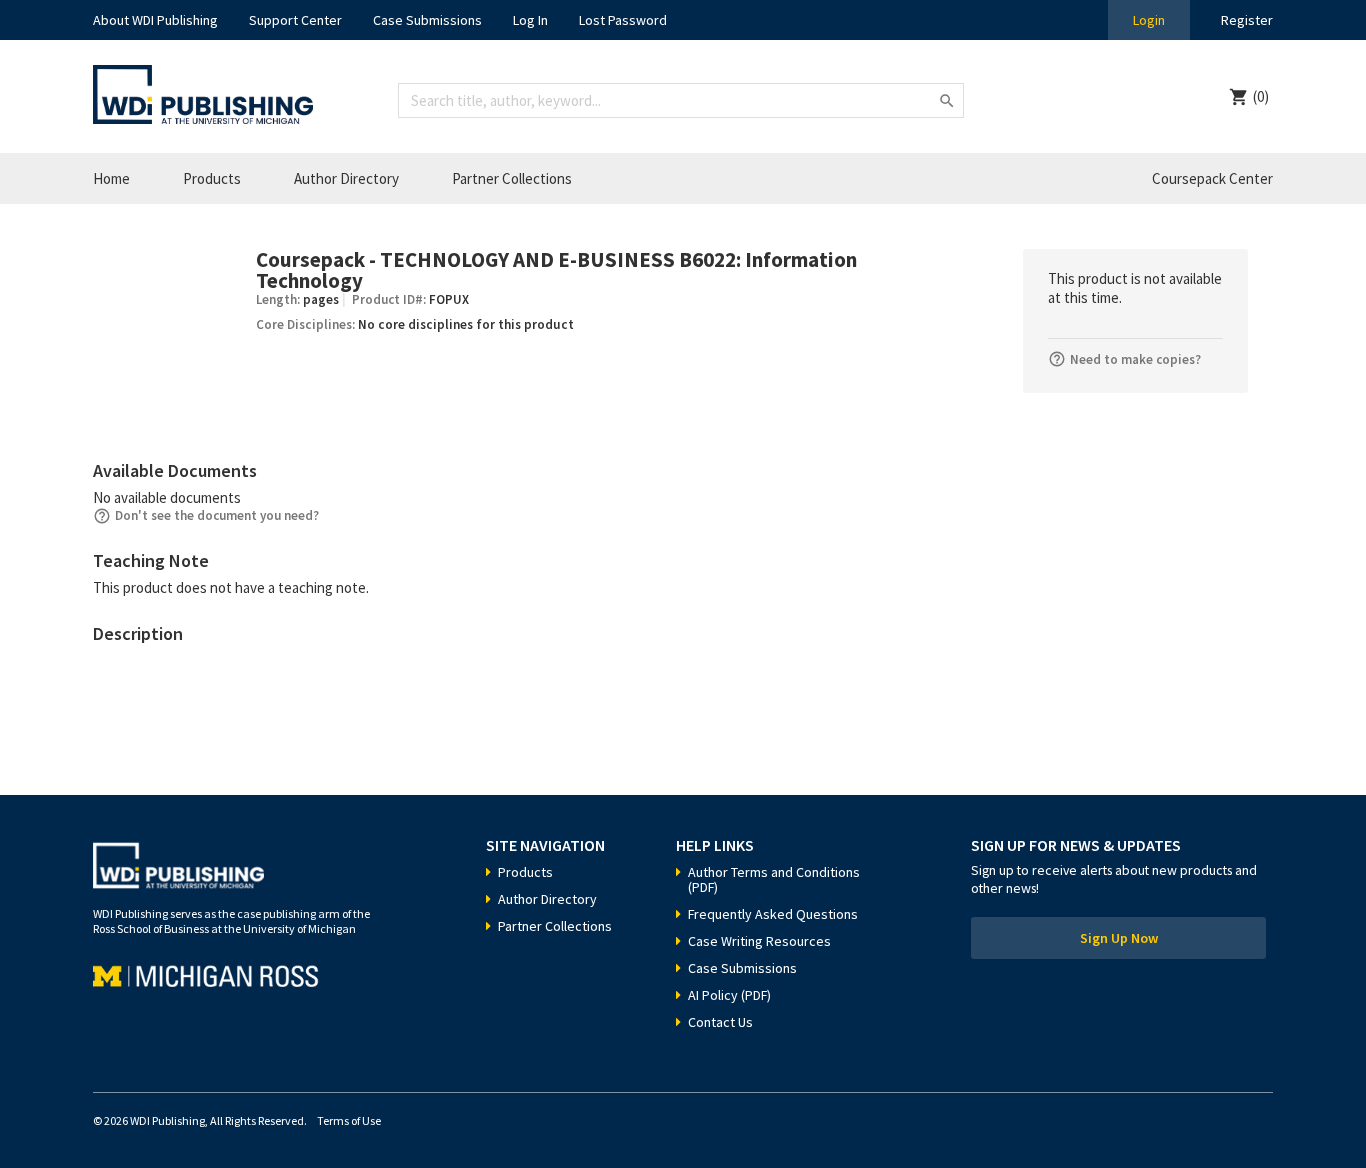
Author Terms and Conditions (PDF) (774, 879)
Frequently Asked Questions (773, 914)
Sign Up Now (1119, 938)
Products (212, 178)
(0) (1261, 96)
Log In (530, 20)
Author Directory (346, 178)
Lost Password (623, 20)
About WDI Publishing (155, 20)
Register (1247, 20)
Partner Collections (512, 178)
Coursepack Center (1212, 178)
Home (111, 178)
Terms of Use (349, 1120)
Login (1149, 20)
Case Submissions (427, 20)
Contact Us (720, 1022)
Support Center (295, 20)
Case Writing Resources (759, 941)
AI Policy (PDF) (729, 995)
